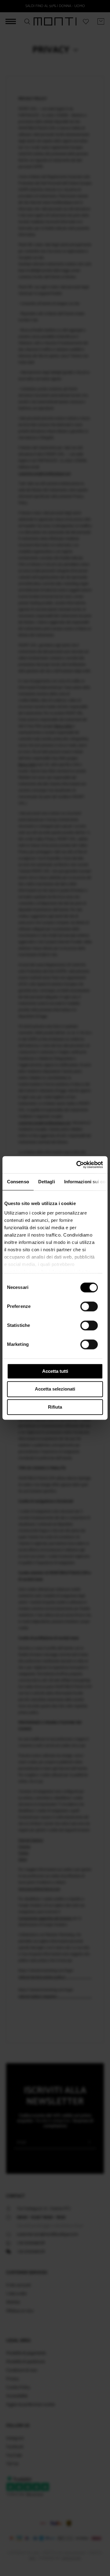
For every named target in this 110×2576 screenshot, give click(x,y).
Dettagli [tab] (47, 1182)
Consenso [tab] (18, 1182)
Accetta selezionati (55, 1389)
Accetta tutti (55, 1371)
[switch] (89, 1306)
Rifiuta (55, 1407)
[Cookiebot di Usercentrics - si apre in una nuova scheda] (78, 1165)
